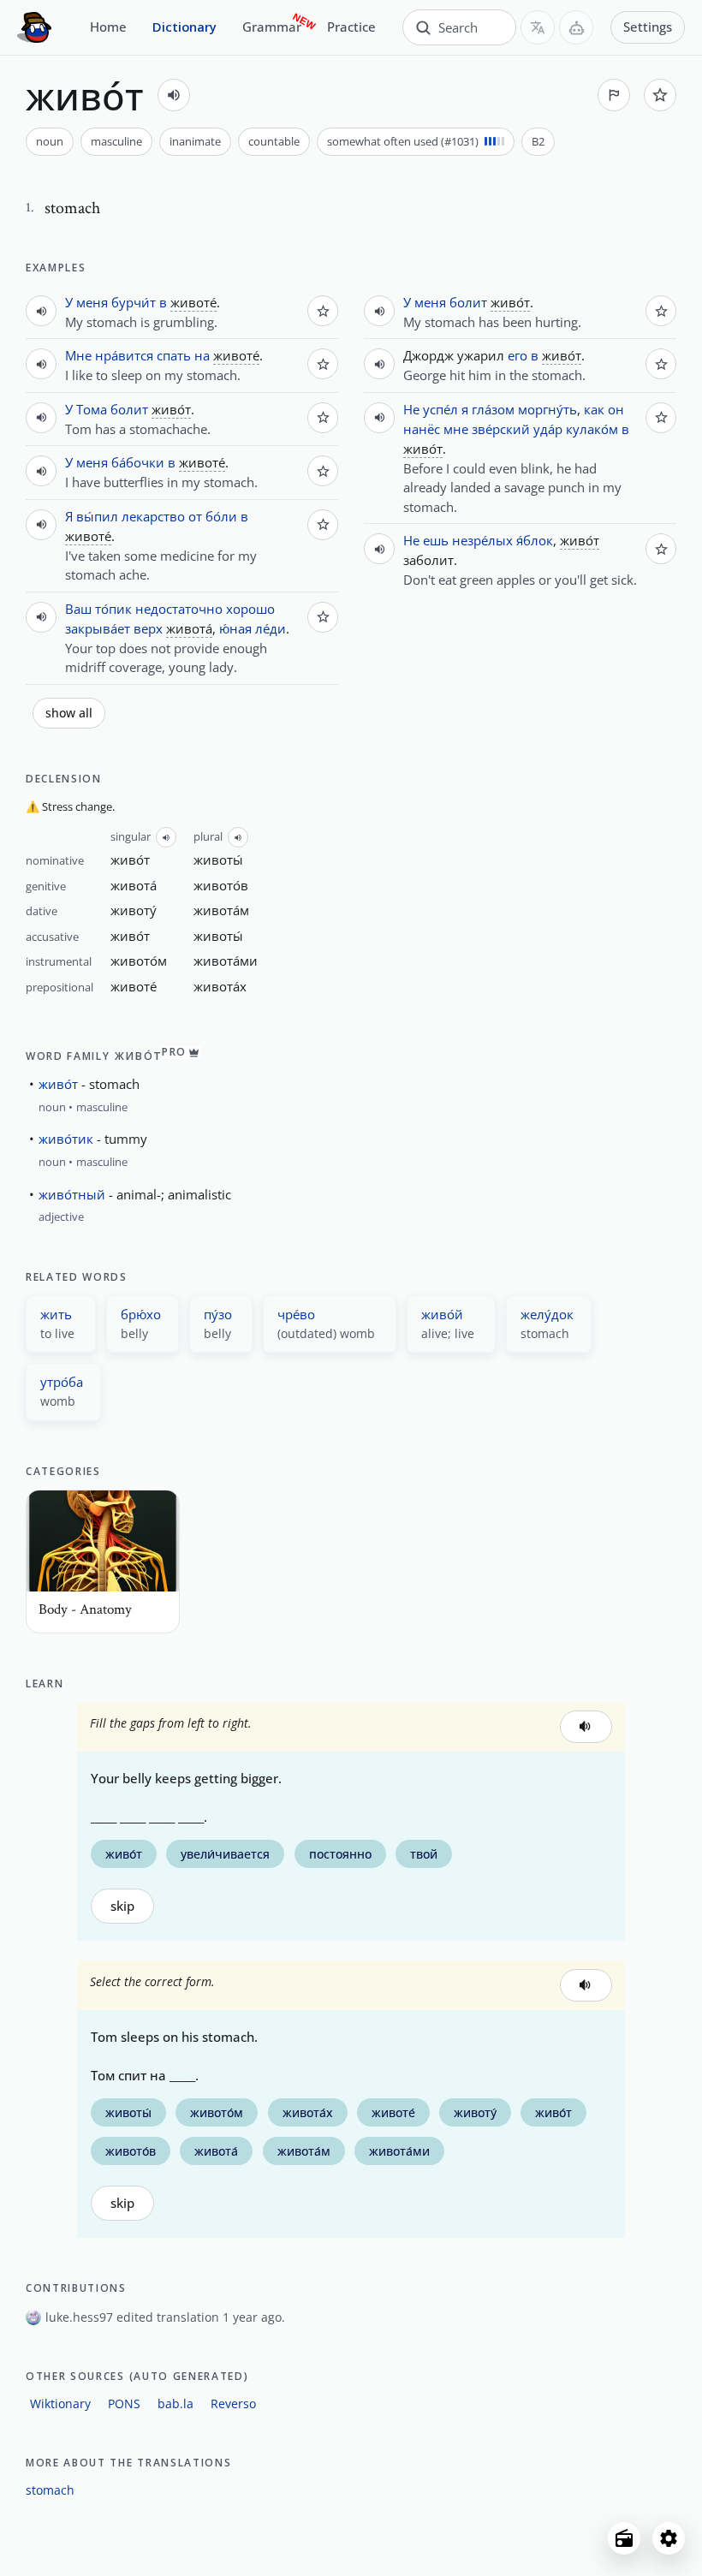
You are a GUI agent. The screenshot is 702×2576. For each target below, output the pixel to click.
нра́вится (124, 355)
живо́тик (66, 1139)
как (594, 409)
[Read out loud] (174, 95)
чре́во (296, 1314)
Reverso (233, 2403)
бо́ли (221, 516)
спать (174, 355)
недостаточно (179, 609)
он (616, 409)
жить (56, 1314)
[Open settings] (669, 2538)
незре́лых (482, 540)
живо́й (442, 1314)
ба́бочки (138, 462)
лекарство (153, 516)
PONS (124, 2403)
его (518, 355)
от (195, 516)
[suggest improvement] (614, 95)
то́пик (113, 609)
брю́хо (141, 1314)
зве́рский (501, 429)
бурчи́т (134, 302)
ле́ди (271, 628)
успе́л (440, 409)
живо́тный (72, 1194)
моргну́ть (547, 409)
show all (69, 713)
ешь (436, 540)
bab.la (175, 2403)
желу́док (547, 1314)
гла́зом (493, 409)
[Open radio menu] (624, 2538)
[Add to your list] (660, 95)
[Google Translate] (538, 27)
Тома (92, 409)
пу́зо (218, 1314)
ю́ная (235, 628)
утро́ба (62, 1382)
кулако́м (592, 429)
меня (92, 302)
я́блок (535, 540)
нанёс (422, 429)
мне (456, 429)
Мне (78, 355)
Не (411, 409)
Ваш (78, 609)
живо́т (58, 1084)
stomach (50, 2490)
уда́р (548, 429)
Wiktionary (60, 2403)
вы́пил (97, 516)
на (202, 355)
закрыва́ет (98, 628)
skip (122, 1906)
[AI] (576, 27)
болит (129, 409)
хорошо (250, 609)
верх (148, 628)
